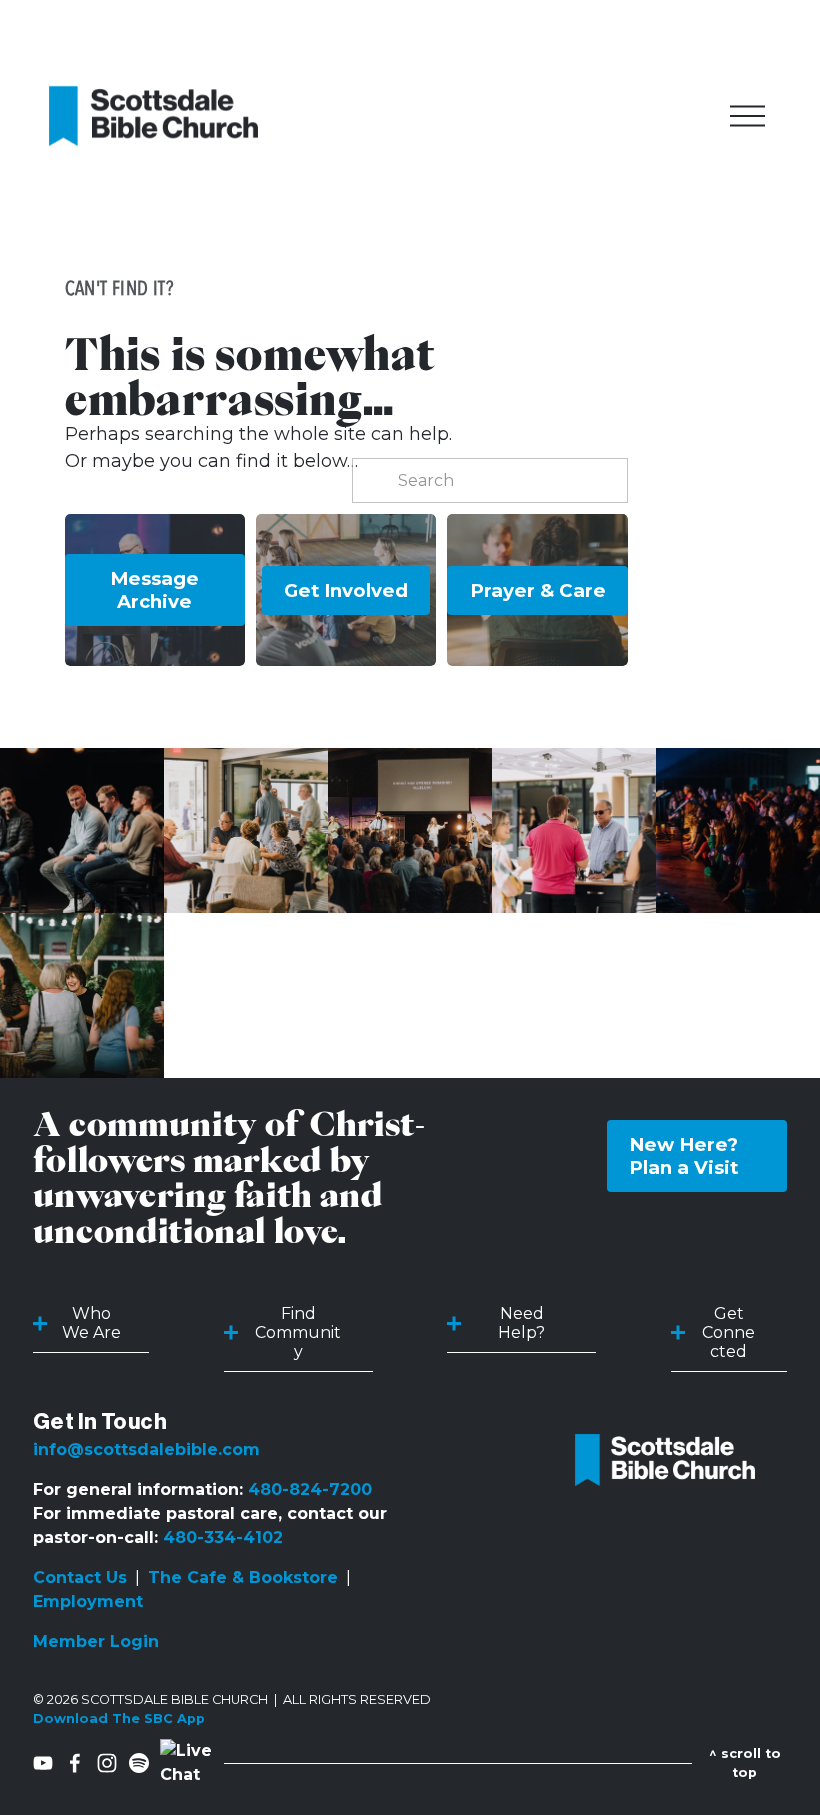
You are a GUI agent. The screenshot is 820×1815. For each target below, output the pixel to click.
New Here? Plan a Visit (683, 1156)
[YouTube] (43, 1763)
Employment (88, 1601)
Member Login (96, 1641)
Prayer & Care (538, 590)
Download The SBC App (119, 1718)
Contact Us (80, 1577)
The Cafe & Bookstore (243, 1577)
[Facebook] (75, 1763)
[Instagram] (107, 1763)
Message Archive (154, 590)
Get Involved (346, 590)
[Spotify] (139, 1763)
